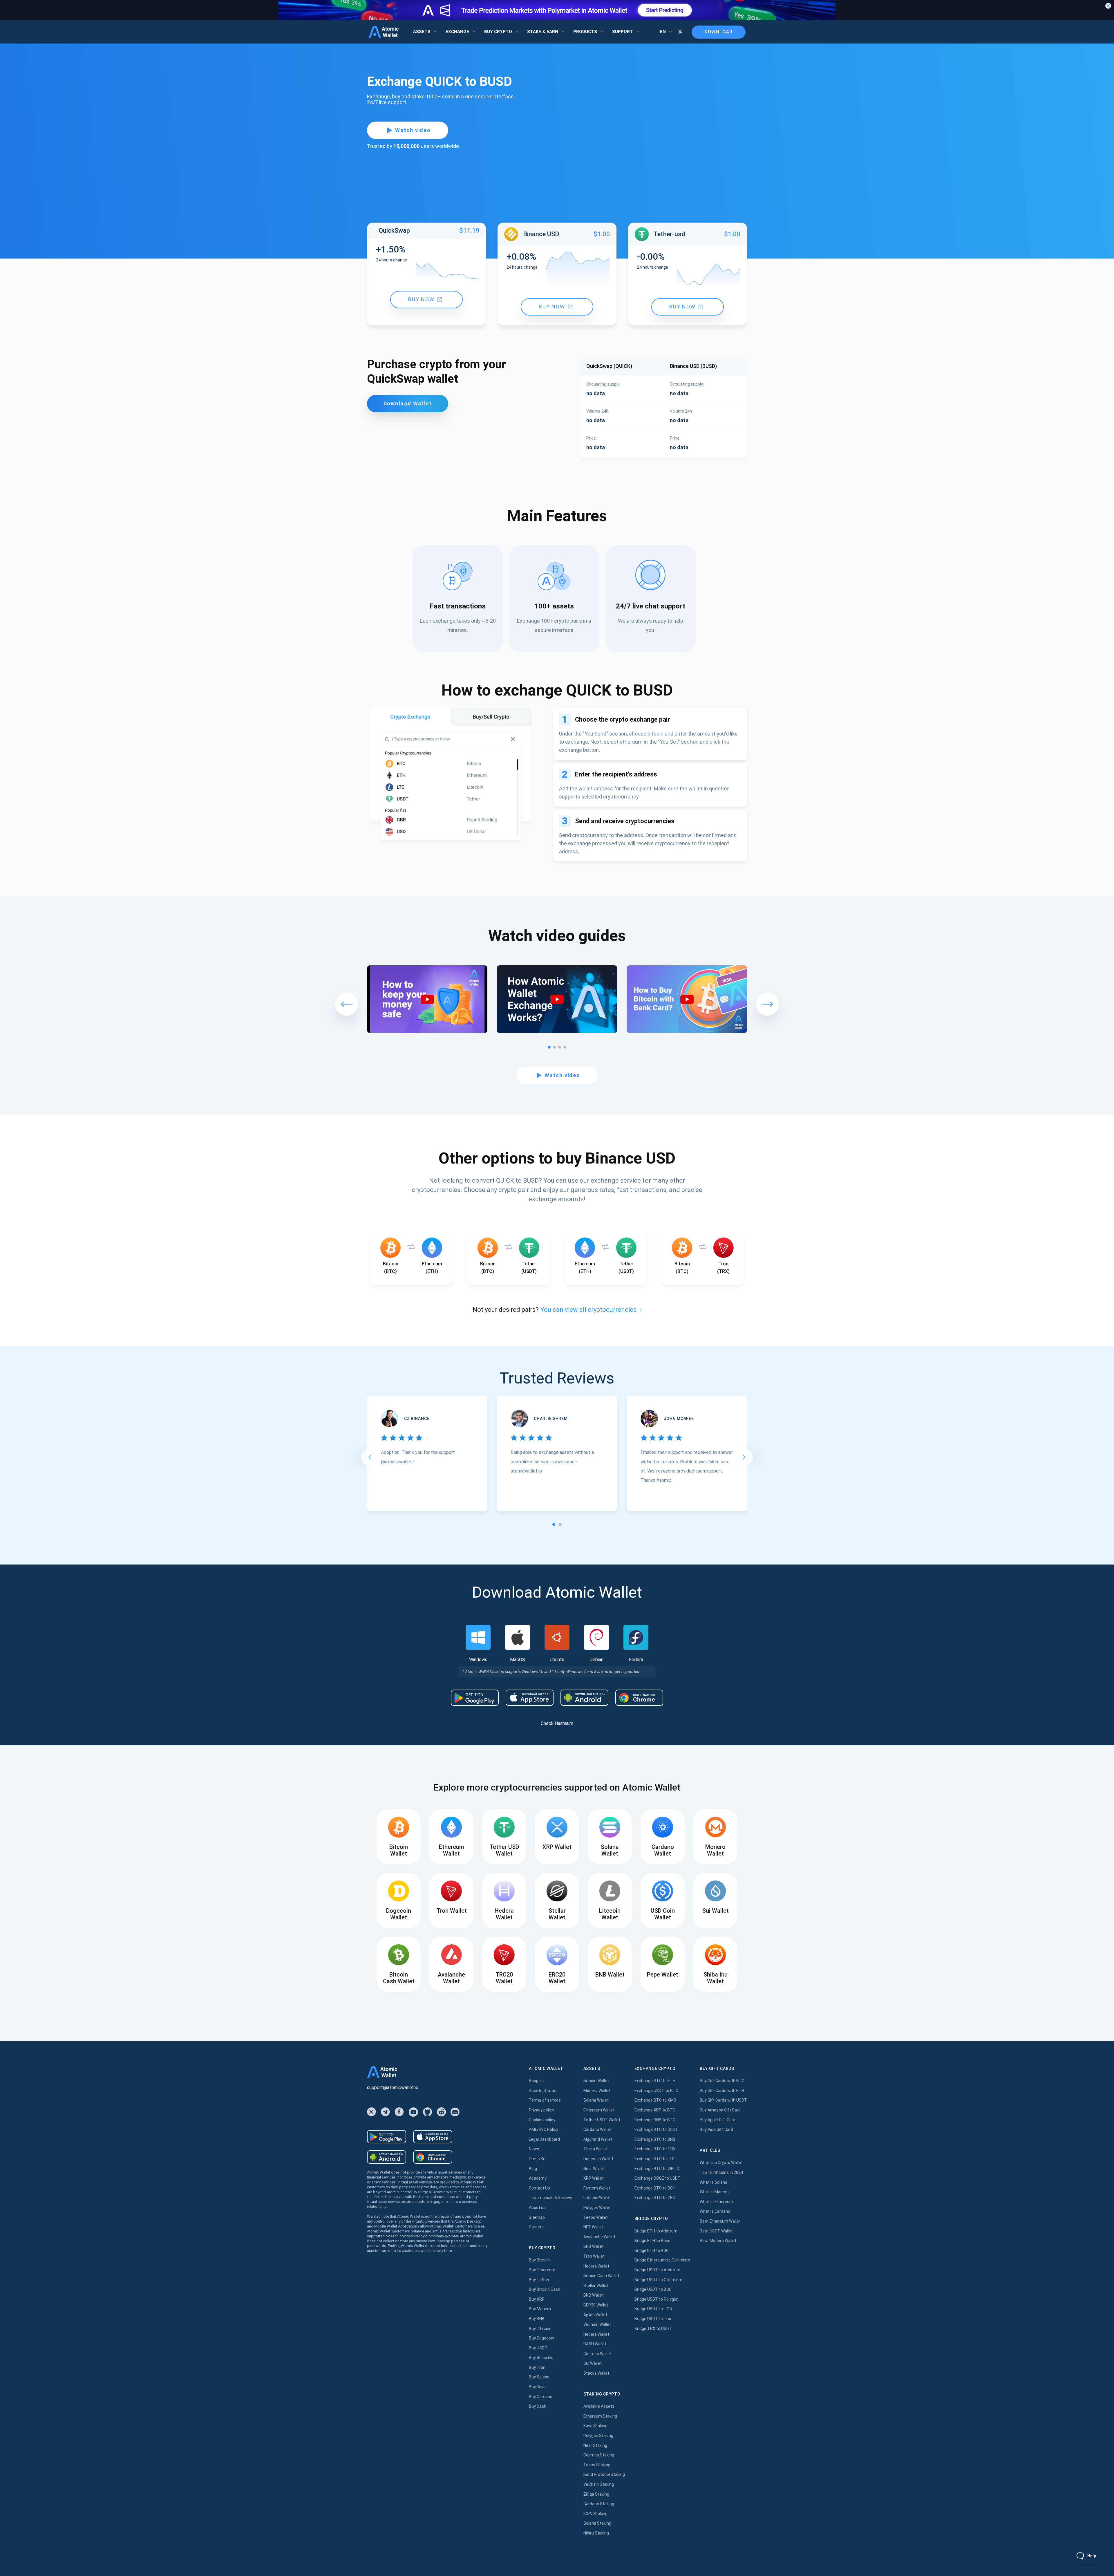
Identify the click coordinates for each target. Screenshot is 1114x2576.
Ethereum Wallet (599, 2110)
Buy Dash (538, 2406)
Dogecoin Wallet (598, 2159)
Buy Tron (537, 2367)
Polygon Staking (598, 2436)
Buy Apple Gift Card (718, 2120)
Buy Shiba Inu (541, 2358)
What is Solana (714, 2182)
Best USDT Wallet (716, 2231)
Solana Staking (597, 2523)
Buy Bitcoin (539, 2260)
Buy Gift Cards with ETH (722, 2091)
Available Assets (599, 2406)
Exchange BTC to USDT (656, 2129)
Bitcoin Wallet (596, 2081)
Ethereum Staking (600, 2416)
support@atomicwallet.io (393, 2088)
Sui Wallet (593, 2363)
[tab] (554, 1524)
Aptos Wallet (595, 2315)
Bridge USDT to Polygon (657, 2299)
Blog (533, 2169)
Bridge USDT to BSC (653, 2289)
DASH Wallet (595, 2344)
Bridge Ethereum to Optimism (662, 2260)
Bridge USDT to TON (653, 2309)
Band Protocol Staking (604, 2474)
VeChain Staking (599, 2484)
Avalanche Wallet (599, 2237)
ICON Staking (595, 2514)
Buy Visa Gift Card (716, 2129)
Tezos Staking (597, 2465)
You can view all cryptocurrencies (588, 1310)
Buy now (421, 300)
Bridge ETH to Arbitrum (656, 2231)
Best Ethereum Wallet (720, 2221)
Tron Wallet (594, 2256)
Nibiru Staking (596, 2533)
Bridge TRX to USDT (653, 2328)
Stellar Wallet (596, 2286)
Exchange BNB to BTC (655, 2120)
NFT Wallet (593, 2227)
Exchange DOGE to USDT (658, 2178)
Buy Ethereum (542, 2270)
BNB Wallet (594, 2246)
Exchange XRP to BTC (655, 2110)
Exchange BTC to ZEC (655, 2198)
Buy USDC (538, 2348)
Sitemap (537, 2217)
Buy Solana (539, 2377)
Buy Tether (539, 2280)
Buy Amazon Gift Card (720, 2110)
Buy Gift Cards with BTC (722, 2081)
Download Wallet (408, 403)
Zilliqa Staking (596, 2494)
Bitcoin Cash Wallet (601, 2276)
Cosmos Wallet (597, 2354)
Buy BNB (537, 2319)
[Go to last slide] (370, 1457)
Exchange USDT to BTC (656, 2091)
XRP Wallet (594, 2178)
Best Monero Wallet (718, 2241)
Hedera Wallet (596, 2266)
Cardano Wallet (597, 2129)
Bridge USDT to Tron (653, 2319)
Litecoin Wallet (597, 2198)
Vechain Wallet (597, 2324)
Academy (538, 2178)
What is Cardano (715, 2211)
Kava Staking (595, 2426)
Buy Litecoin (540, 2328)
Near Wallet (594, 2169)
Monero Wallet (597, 2091)
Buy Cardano (541, 2397)
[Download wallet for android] (475, 1698)
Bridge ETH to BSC (652, 2250)
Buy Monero (540, 2309)
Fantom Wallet (597, 2188)
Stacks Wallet (596, 2373)
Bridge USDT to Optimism (658, 2280)
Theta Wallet (595, 2149)
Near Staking (595, 2445)
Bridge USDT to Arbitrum (657, 2270)
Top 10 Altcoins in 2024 (721, 2172)
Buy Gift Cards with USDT (723, 2100)
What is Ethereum (716, 2202)
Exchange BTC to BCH (655, 2188)
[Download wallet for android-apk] (584, 1698)
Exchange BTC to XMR (655, 2100)
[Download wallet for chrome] (639, 1698)
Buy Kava (537, 2387)
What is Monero (714, 2192)
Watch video (413, 130)
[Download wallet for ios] (530, 1698)
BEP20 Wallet (596, 2305)
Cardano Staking (599, 2504)
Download (719, 32)
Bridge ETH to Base (652, 2241)
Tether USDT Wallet (602, 2120)
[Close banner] (1108, 6)
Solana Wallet (596, 2100)
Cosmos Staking (599, 2455)
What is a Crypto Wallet (721, 2163)
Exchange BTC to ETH (655, 2081)
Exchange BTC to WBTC (657, 2169)
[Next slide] (744, 1457)
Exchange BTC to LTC (654, 2159)
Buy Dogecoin (541, 2338)
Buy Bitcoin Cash (545, 2289)
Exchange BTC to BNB (655, 2139)
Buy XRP (537, 2299)
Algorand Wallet (598, 2139)
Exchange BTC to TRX (655, 2149)
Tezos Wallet (596, 2217)
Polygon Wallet (597, 2208)
